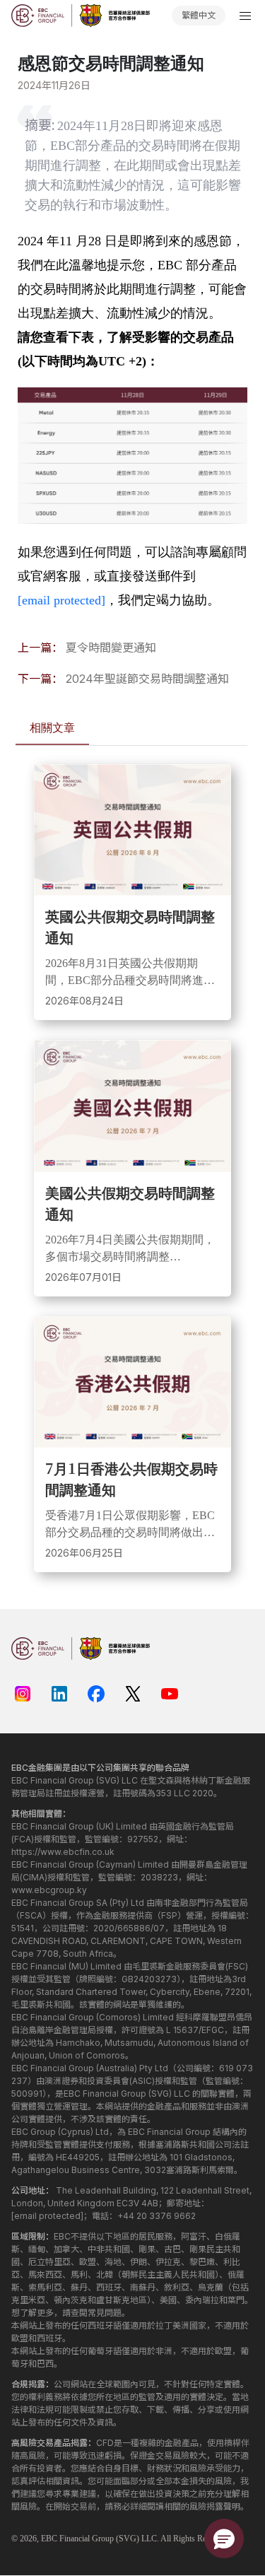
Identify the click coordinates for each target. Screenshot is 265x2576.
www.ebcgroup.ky (49, 1890)
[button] (224, 2539)
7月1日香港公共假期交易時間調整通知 (131, 1479)
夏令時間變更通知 (111, 648)
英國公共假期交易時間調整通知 (130, 926)
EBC (49, 2539)
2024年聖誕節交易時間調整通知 (147, 679)
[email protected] (61, 600)
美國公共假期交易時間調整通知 (130, 1203)
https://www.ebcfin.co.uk (63, 1852)
